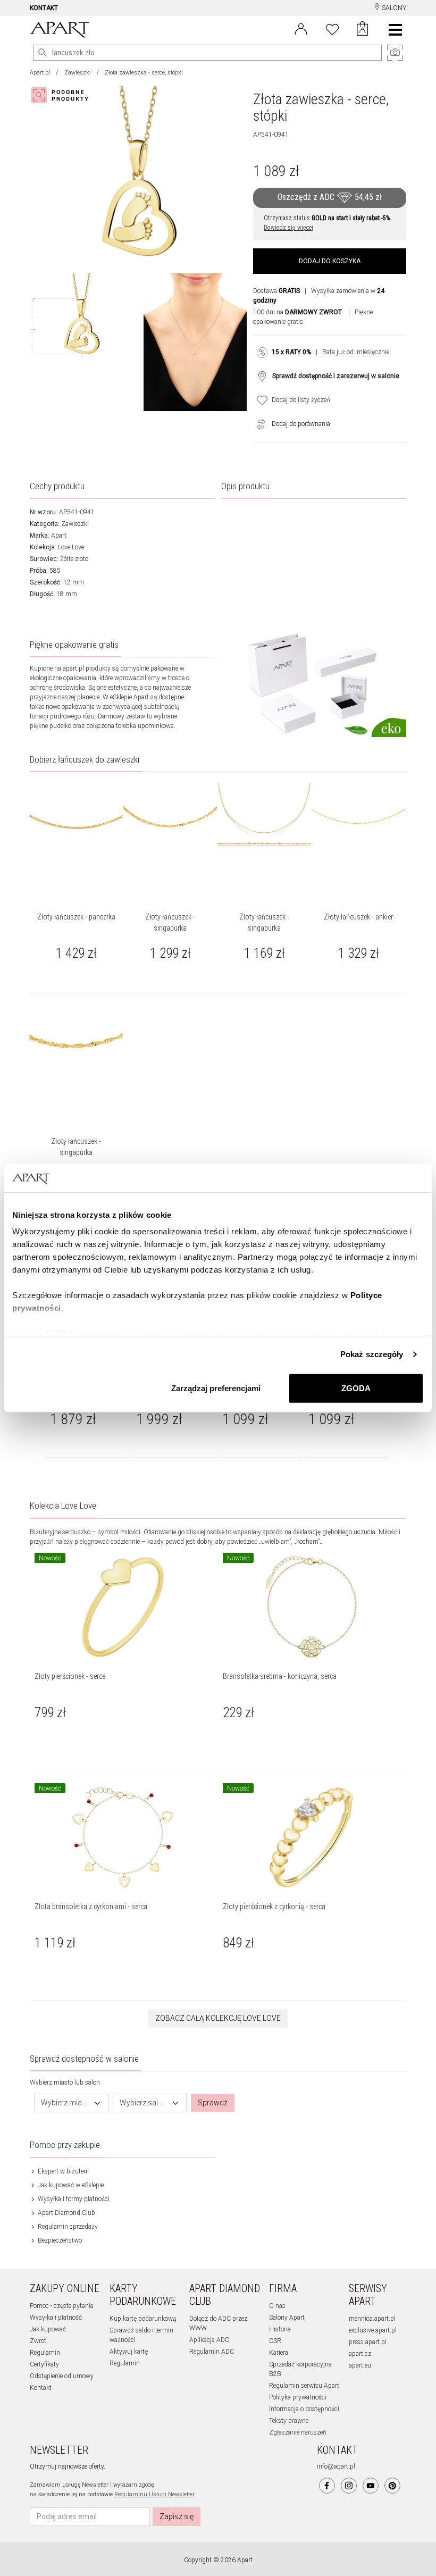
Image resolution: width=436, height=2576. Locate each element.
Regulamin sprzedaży (67, 2227)
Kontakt (41, 2388)
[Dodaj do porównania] (258, 424)
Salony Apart (287, 2318)
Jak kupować (48, 2329)
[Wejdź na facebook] (327, 2486)
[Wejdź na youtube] (371, 2486)
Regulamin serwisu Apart (304, 2386)
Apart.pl (40, 73)
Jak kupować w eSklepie (70, 2185)
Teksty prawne (289, 2421)
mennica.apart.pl (372, 2319)
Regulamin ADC (212, 2352)
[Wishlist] (332, 28)
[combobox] (71, 2103)
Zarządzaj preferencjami (216, 1388)
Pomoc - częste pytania (62, 2306)
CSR (275, 2341)
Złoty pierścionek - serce (70, 1676)
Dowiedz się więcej (288, 228)
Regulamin (45, 2353)
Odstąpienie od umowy (62, 2376)
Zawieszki (78, 73)
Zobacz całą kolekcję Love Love (218, 2018)
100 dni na (297, 312)
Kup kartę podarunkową (143, 2319)
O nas (277, 2306)
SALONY (393, 8)
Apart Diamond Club (66, 2213)
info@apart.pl (336, 2466)
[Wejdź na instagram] (349, 2486)
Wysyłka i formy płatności (73, 2199)
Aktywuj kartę (129, 2352)
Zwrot (38, 2341)
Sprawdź (213, 2103)
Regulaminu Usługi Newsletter (154, 2494)
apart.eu (360, 2365)
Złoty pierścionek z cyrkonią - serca (274, 1906)
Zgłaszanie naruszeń (298, 2432)
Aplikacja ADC (209, 2340)
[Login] (301, 28)
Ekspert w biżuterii (62, 2171)
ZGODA (356, 1388)
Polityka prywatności (298, 2397)
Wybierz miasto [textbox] (65, 2103)
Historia (280, 2329)
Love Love (71, 547)
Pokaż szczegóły (372, 1354)
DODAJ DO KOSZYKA (330, 261)
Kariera (279, 2353)
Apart (59, 536)
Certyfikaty (44, 2364)
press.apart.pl (368, 2342)
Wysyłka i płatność (56, 2318)
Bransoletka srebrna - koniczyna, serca (280, 1676)
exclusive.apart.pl (373, 2330)
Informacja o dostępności (304, 2409)
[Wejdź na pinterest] (392, 2486)
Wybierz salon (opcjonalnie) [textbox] (144, 2103)
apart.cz (360, 2354)
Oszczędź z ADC (330, 197)
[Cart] (362, 30)
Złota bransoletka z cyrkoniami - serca (91, 1906)
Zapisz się (177, 2516)
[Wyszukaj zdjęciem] (62, 95)
